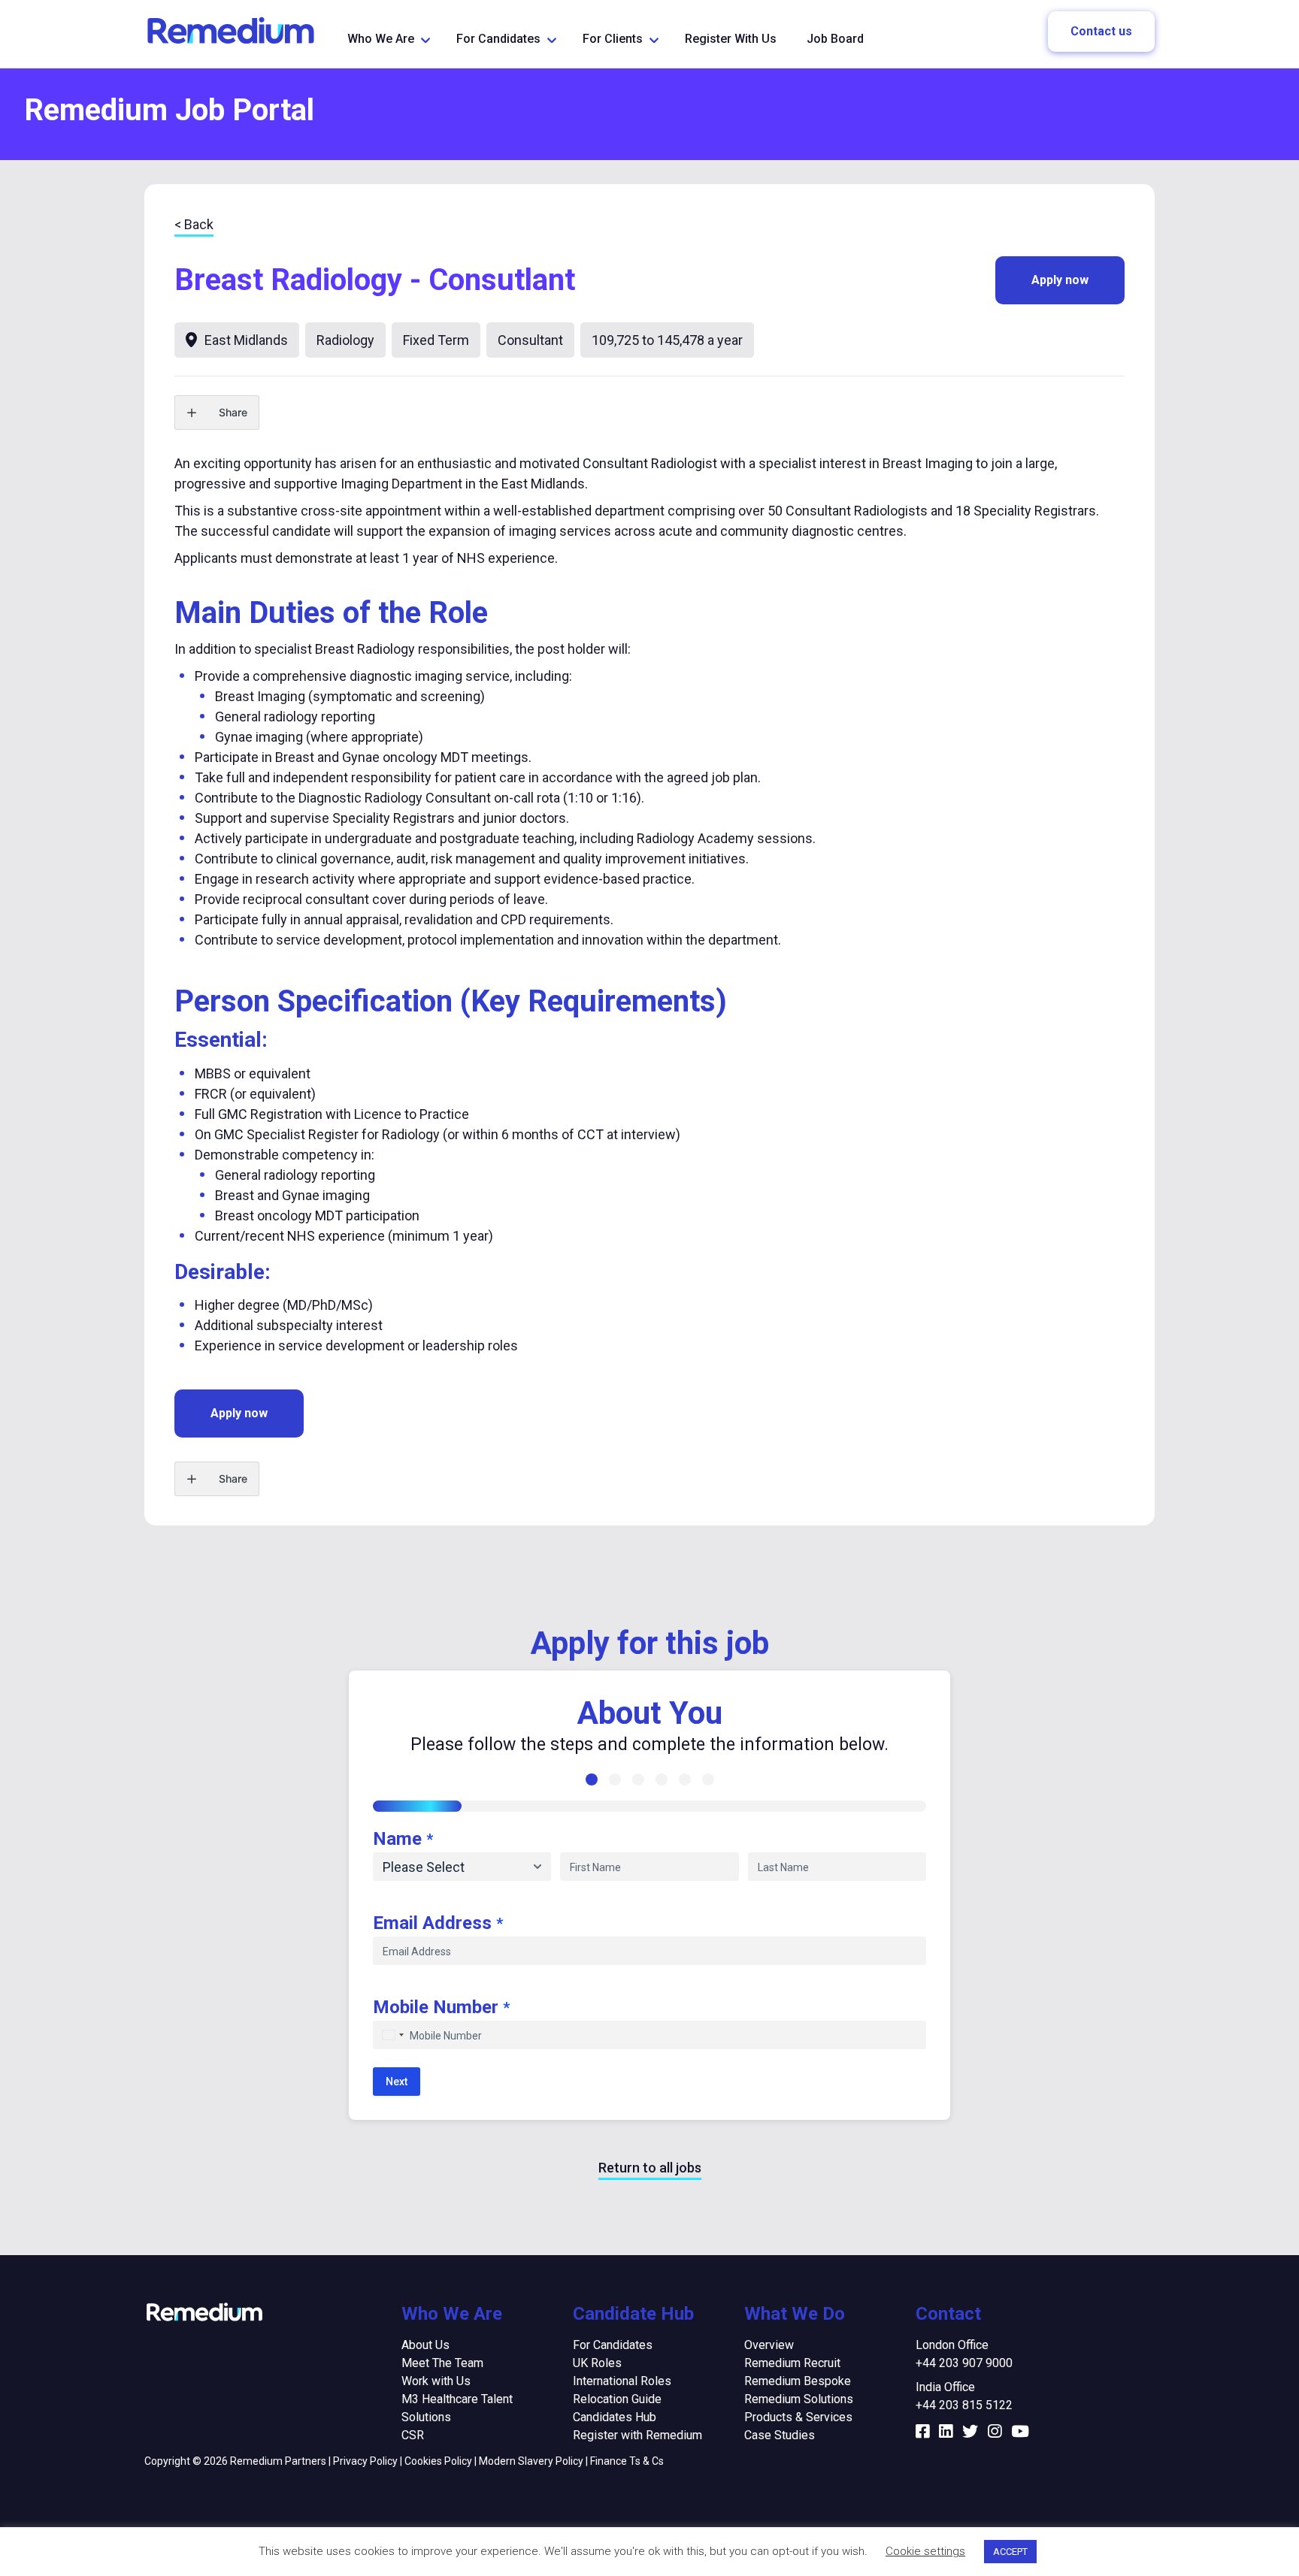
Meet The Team (442, 2363)
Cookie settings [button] (925, 2551)
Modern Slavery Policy (531, 2461)
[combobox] (391, 2035)
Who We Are (381, 39)
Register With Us (731, 39)
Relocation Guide (617, 2399)
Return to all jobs (650, 2168)
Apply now (1060, 280)
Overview (769, 2345)
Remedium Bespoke (798, 2381)
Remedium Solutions (799, 2399)
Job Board (835, 39)
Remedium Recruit (792, 2363)
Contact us (1101, 31)
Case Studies (780, 2435)
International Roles (622, 2381)
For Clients (613, 39)
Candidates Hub (615, 2417)
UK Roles (597, 2363)
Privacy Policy (365, 2461)
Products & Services (798, 2417)
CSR (413, 2435)
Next (397, 2082)
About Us (425, 2345)
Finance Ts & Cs (627, 2461)
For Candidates (498, 39)
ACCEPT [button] (1010, 2552)
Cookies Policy (438, 2461)
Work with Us (436, 2381)
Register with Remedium (637, 2435)
